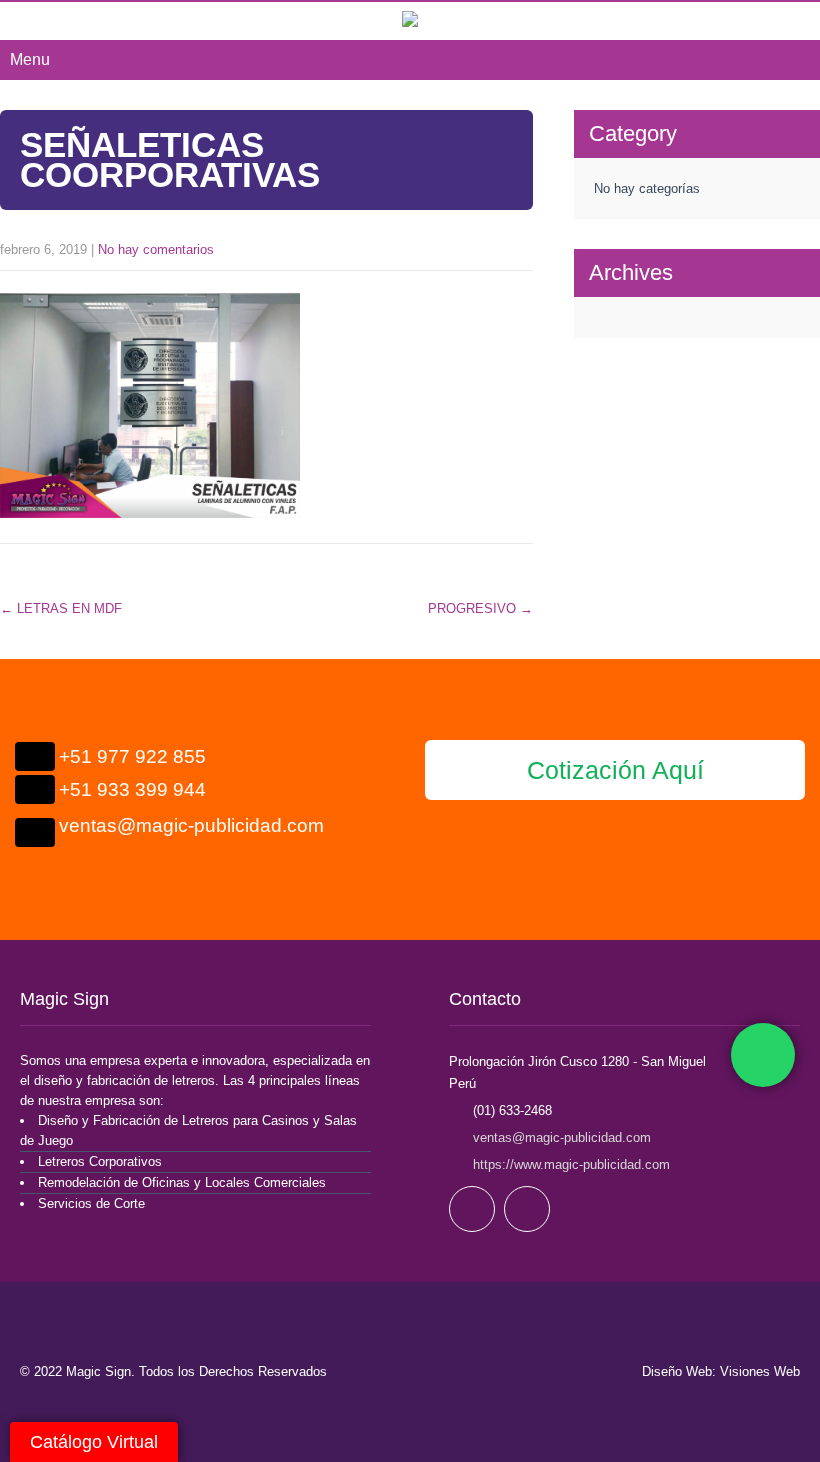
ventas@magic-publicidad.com (562, 1137)
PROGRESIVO (480, 608)
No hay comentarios (156, 249)
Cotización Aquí (615, 770)
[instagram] (527, 1209)
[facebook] (472, 1209)
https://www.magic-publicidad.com (569, 1164)
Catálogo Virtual (94, 1442)
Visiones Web (760, 1371)
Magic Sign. (102, 1371)
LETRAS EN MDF (61, 608)
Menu (30, 59)
